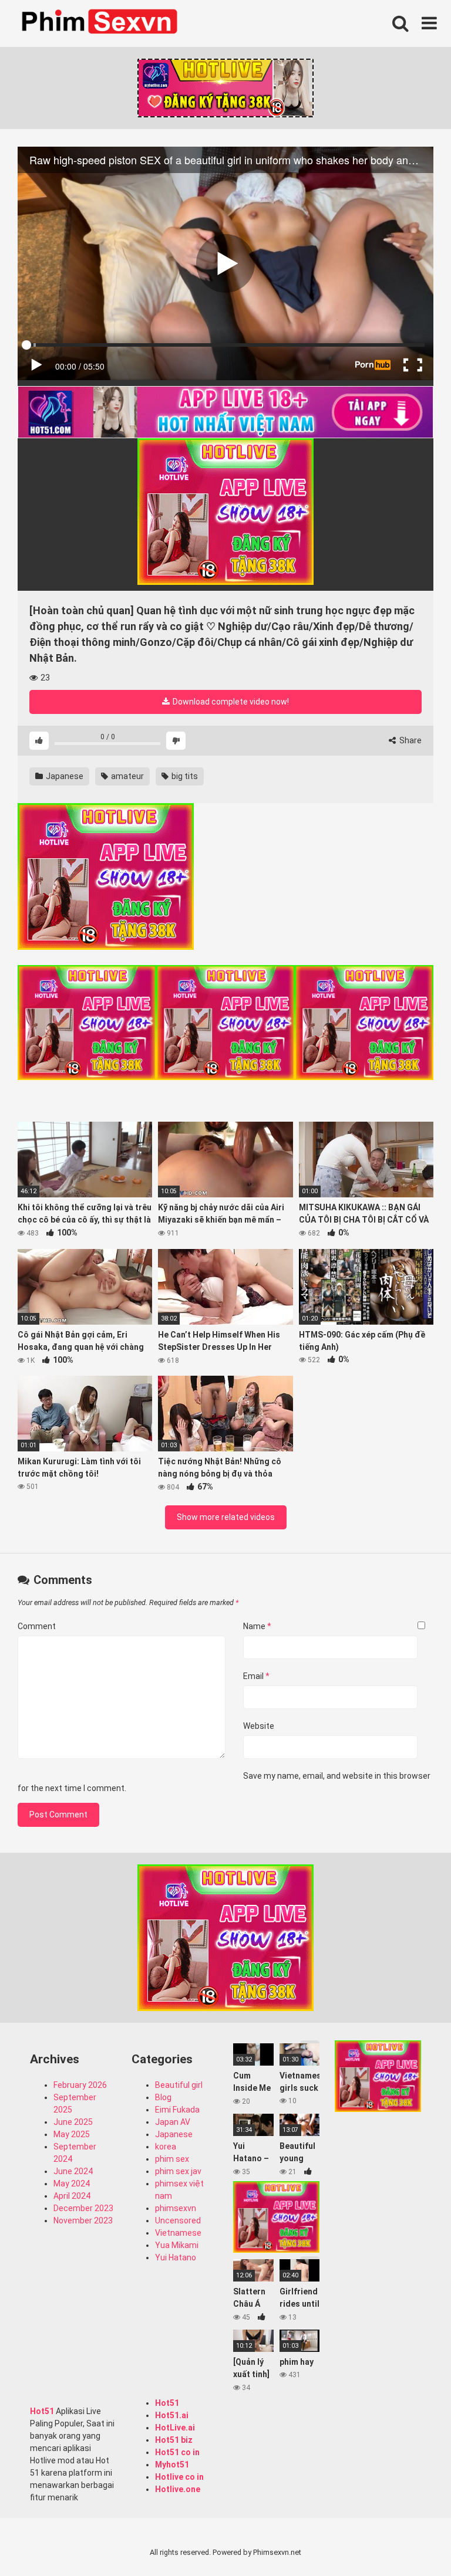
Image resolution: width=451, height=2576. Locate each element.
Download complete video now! (230, 702)
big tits (184, 776)
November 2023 (83, 2220)
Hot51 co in (177, 2452)
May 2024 (72, 2184)
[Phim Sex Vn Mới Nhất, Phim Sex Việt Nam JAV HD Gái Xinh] (106, 21)
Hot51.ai (172, 2415)
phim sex (172, 2159)
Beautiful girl (179, 2085)
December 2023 (83, 2208)
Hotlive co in (179, 2477)
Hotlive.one (178, 2489)
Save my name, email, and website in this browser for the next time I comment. (224, 1782)
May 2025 (72, 2134)
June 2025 (73, 2122)
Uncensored (178, 2220)
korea (166, 2147)
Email (256, 1676)
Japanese (64, 776)
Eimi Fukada (177, 2110)
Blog (163, 2097)
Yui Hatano (176, 2257)
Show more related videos (226, 1517)
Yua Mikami (177, 2245)
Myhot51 (172, 2465)
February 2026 (80, 2085)
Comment (37, 1626)
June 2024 (73, 2171)
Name (257, 1626)
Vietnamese (178, 2233)
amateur (127, 776)
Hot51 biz (174, 2440)
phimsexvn (176, 2208)
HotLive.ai (175, 2428)
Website (259, 1726)
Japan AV (173, 2122)
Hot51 (42, 2411)
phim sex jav (178, 2171)
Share (410, 740)
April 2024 (72, 2196)
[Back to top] (412, 2541)
